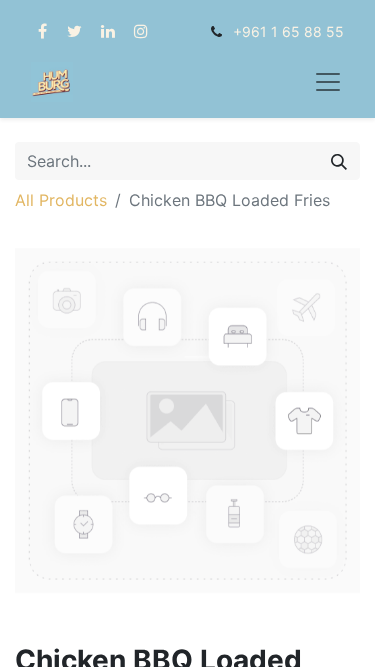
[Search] (339, 161)
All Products (61, 200)
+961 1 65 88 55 (288, 31)
